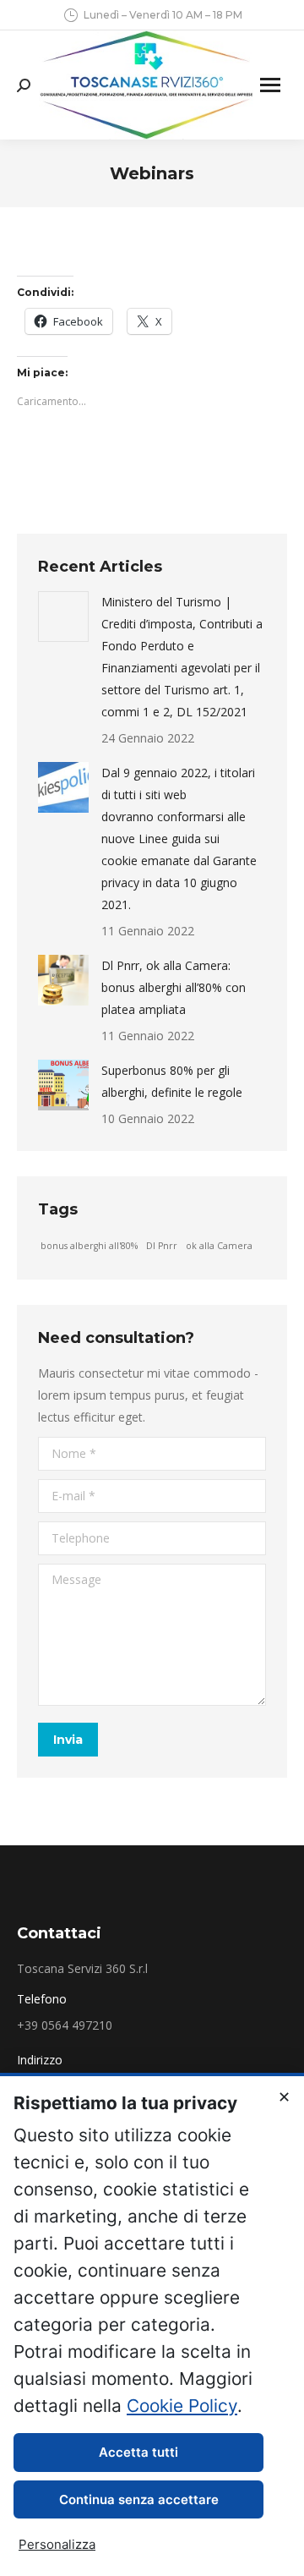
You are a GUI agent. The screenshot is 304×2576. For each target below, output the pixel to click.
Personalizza (57, 2544)
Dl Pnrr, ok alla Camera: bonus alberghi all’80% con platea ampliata (174, 987)
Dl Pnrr (162, 1246)
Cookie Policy (182, 2406)
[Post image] (63, 617)
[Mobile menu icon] (270, 85)
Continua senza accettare (139, 2499)
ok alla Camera (219, 1246)
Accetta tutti (138, 2452)
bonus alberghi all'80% (89, 1246)
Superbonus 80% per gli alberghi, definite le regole (172, 1081)
